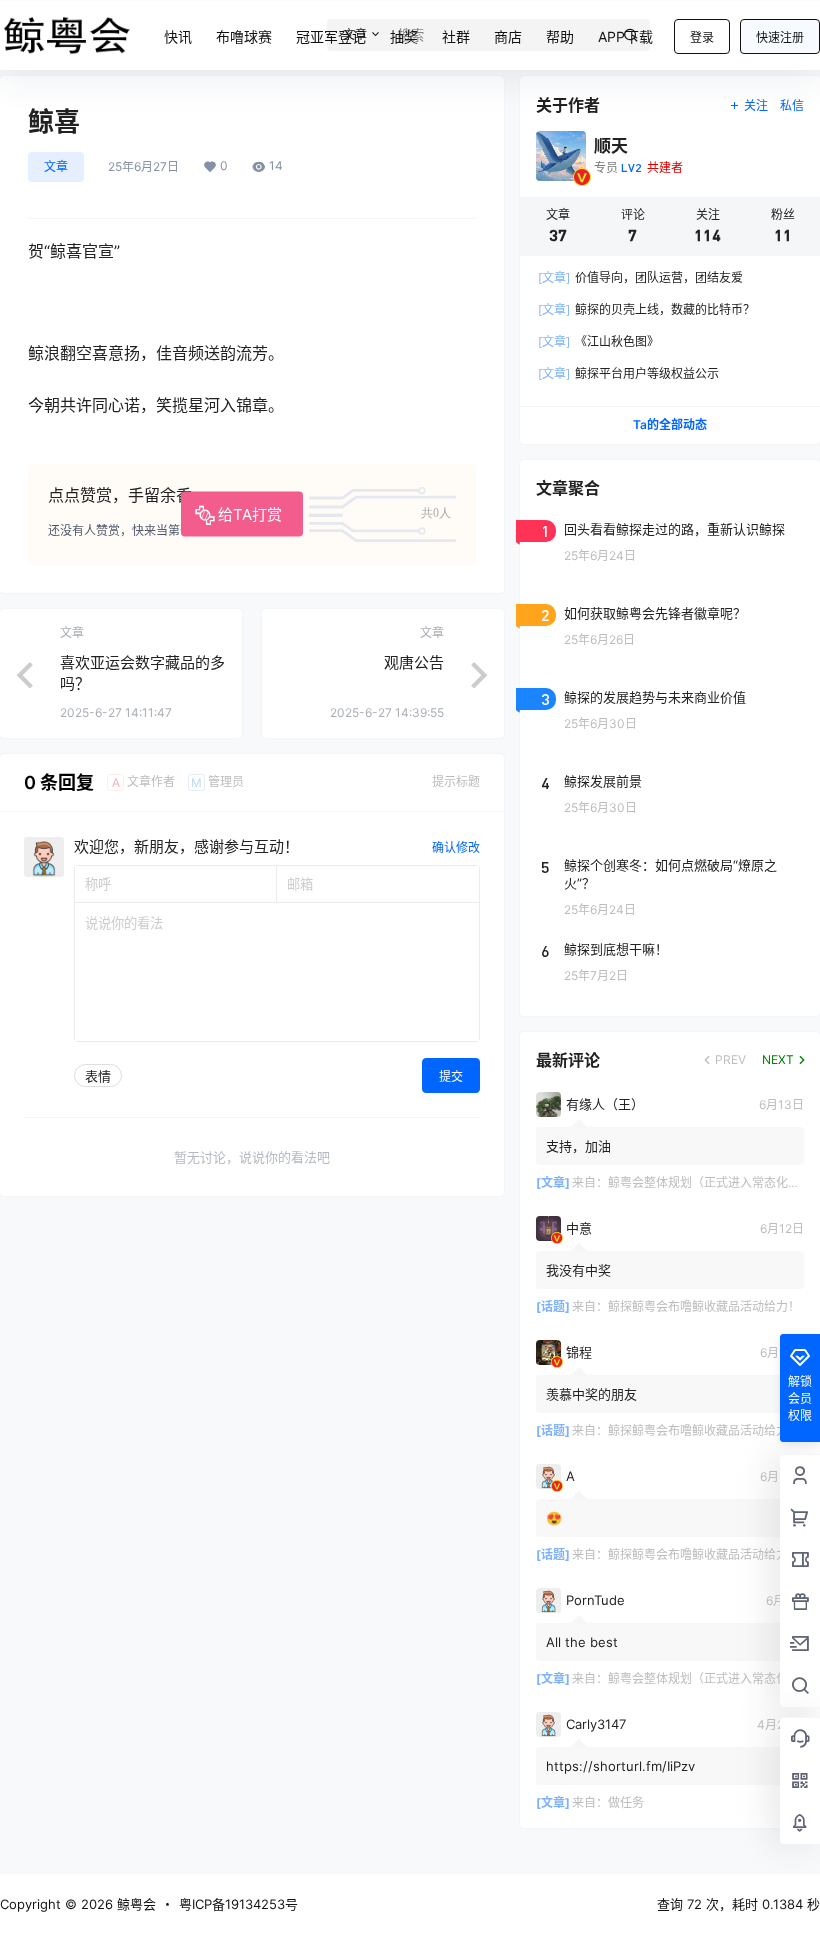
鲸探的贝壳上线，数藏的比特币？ (646, 309)
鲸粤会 (134, 1904)
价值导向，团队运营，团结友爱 (640, 277)
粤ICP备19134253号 (238, 1904)
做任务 (626, 1802)
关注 (756, 105)
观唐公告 (414, 662)
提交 (451, 1076)
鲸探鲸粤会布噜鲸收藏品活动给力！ (704, 1306)
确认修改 (456, 847)
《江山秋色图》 (598, 341)
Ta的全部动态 (670, 424)
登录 (702, 37)
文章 (56, 166)
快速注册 (780, 37)
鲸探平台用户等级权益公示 (628, 373)
